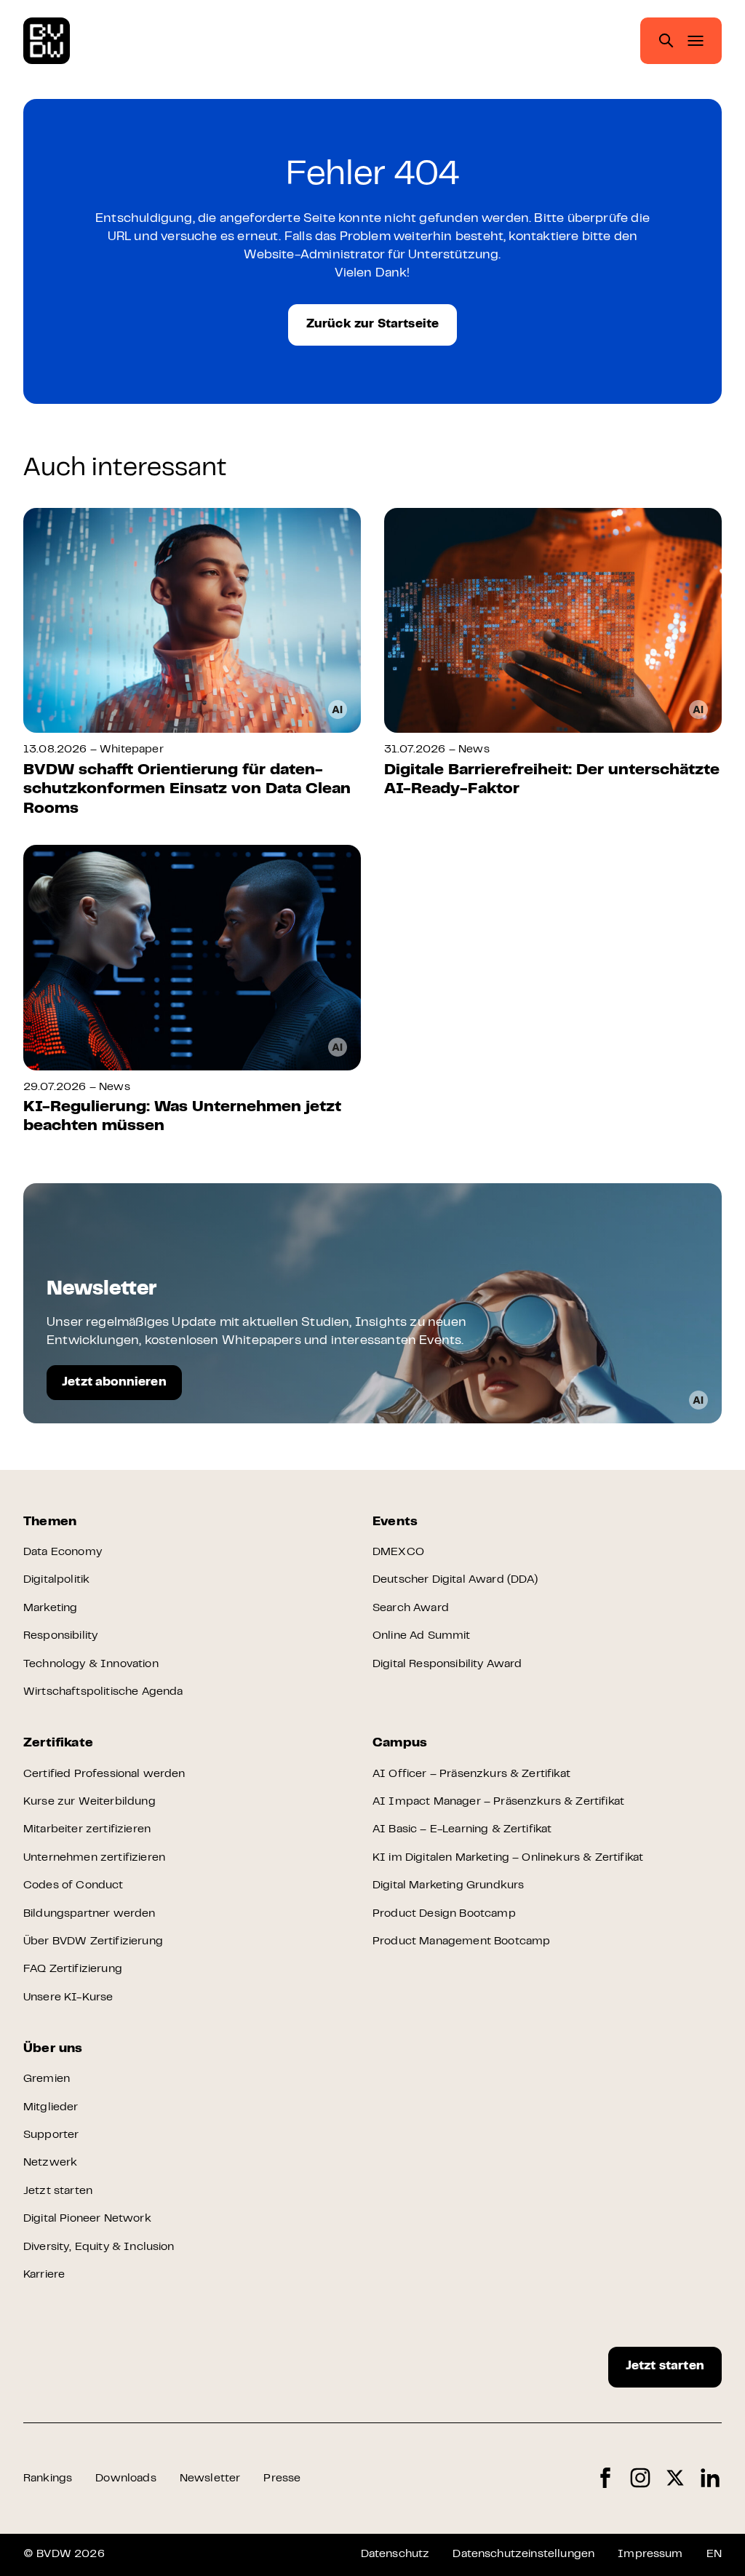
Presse (282, 2478)
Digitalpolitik (56, 1580)
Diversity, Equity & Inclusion (99, 2247)
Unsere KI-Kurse (68, 1997)
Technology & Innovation (91, 1664)
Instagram (640, 2478)
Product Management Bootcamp (461, 1941)
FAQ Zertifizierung (73, 1969)
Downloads (126, 2478)
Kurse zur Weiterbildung (89, 1802)
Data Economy (63, 1552)
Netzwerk (50, 2163)
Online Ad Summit (422, 1636)
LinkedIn (710, 2478)
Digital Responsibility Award (447, 1664)
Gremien (47, 2079)
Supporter (51, 2135)
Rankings (48, 2478)
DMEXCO (398, 1552)
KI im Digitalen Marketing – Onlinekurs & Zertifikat (508, 1858)
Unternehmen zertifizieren (94, 1858)
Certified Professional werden (104, 1774)
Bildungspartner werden (89, 1914)
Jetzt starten (58, 2191)
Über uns (53, 2049)
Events (395, 1522)
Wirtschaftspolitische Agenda (103, 1692)
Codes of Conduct (73, 1885)
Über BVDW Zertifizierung (93, 1941)
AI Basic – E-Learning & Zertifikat (462, 1829)
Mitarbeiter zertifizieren (87, 1829)
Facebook (605, 2478)
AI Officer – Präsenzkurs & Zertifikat (471, 1774)
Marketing (50, 1608)
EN (714, 2554)
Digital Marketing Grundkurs (448, 1885)
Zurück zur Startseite (373, 325)
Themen (50, 1522)
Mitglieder (51, 2107)
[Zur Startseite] (47, 41)
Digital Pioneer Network (87, 2219)
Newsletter (210, 2478)
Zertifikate (58, 1744)
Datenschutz (395, 2554)
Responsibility (60, 1636)
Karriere (44, 2275)
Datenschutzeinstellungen (523, 2554)
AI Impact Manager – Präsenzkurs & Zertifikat (498, 1802)
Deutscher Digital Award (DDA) (455, 1580)
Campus (400, 1744)
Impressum (650, 2554)
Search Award (411, 1608)
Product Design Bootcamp (444, 1914)
